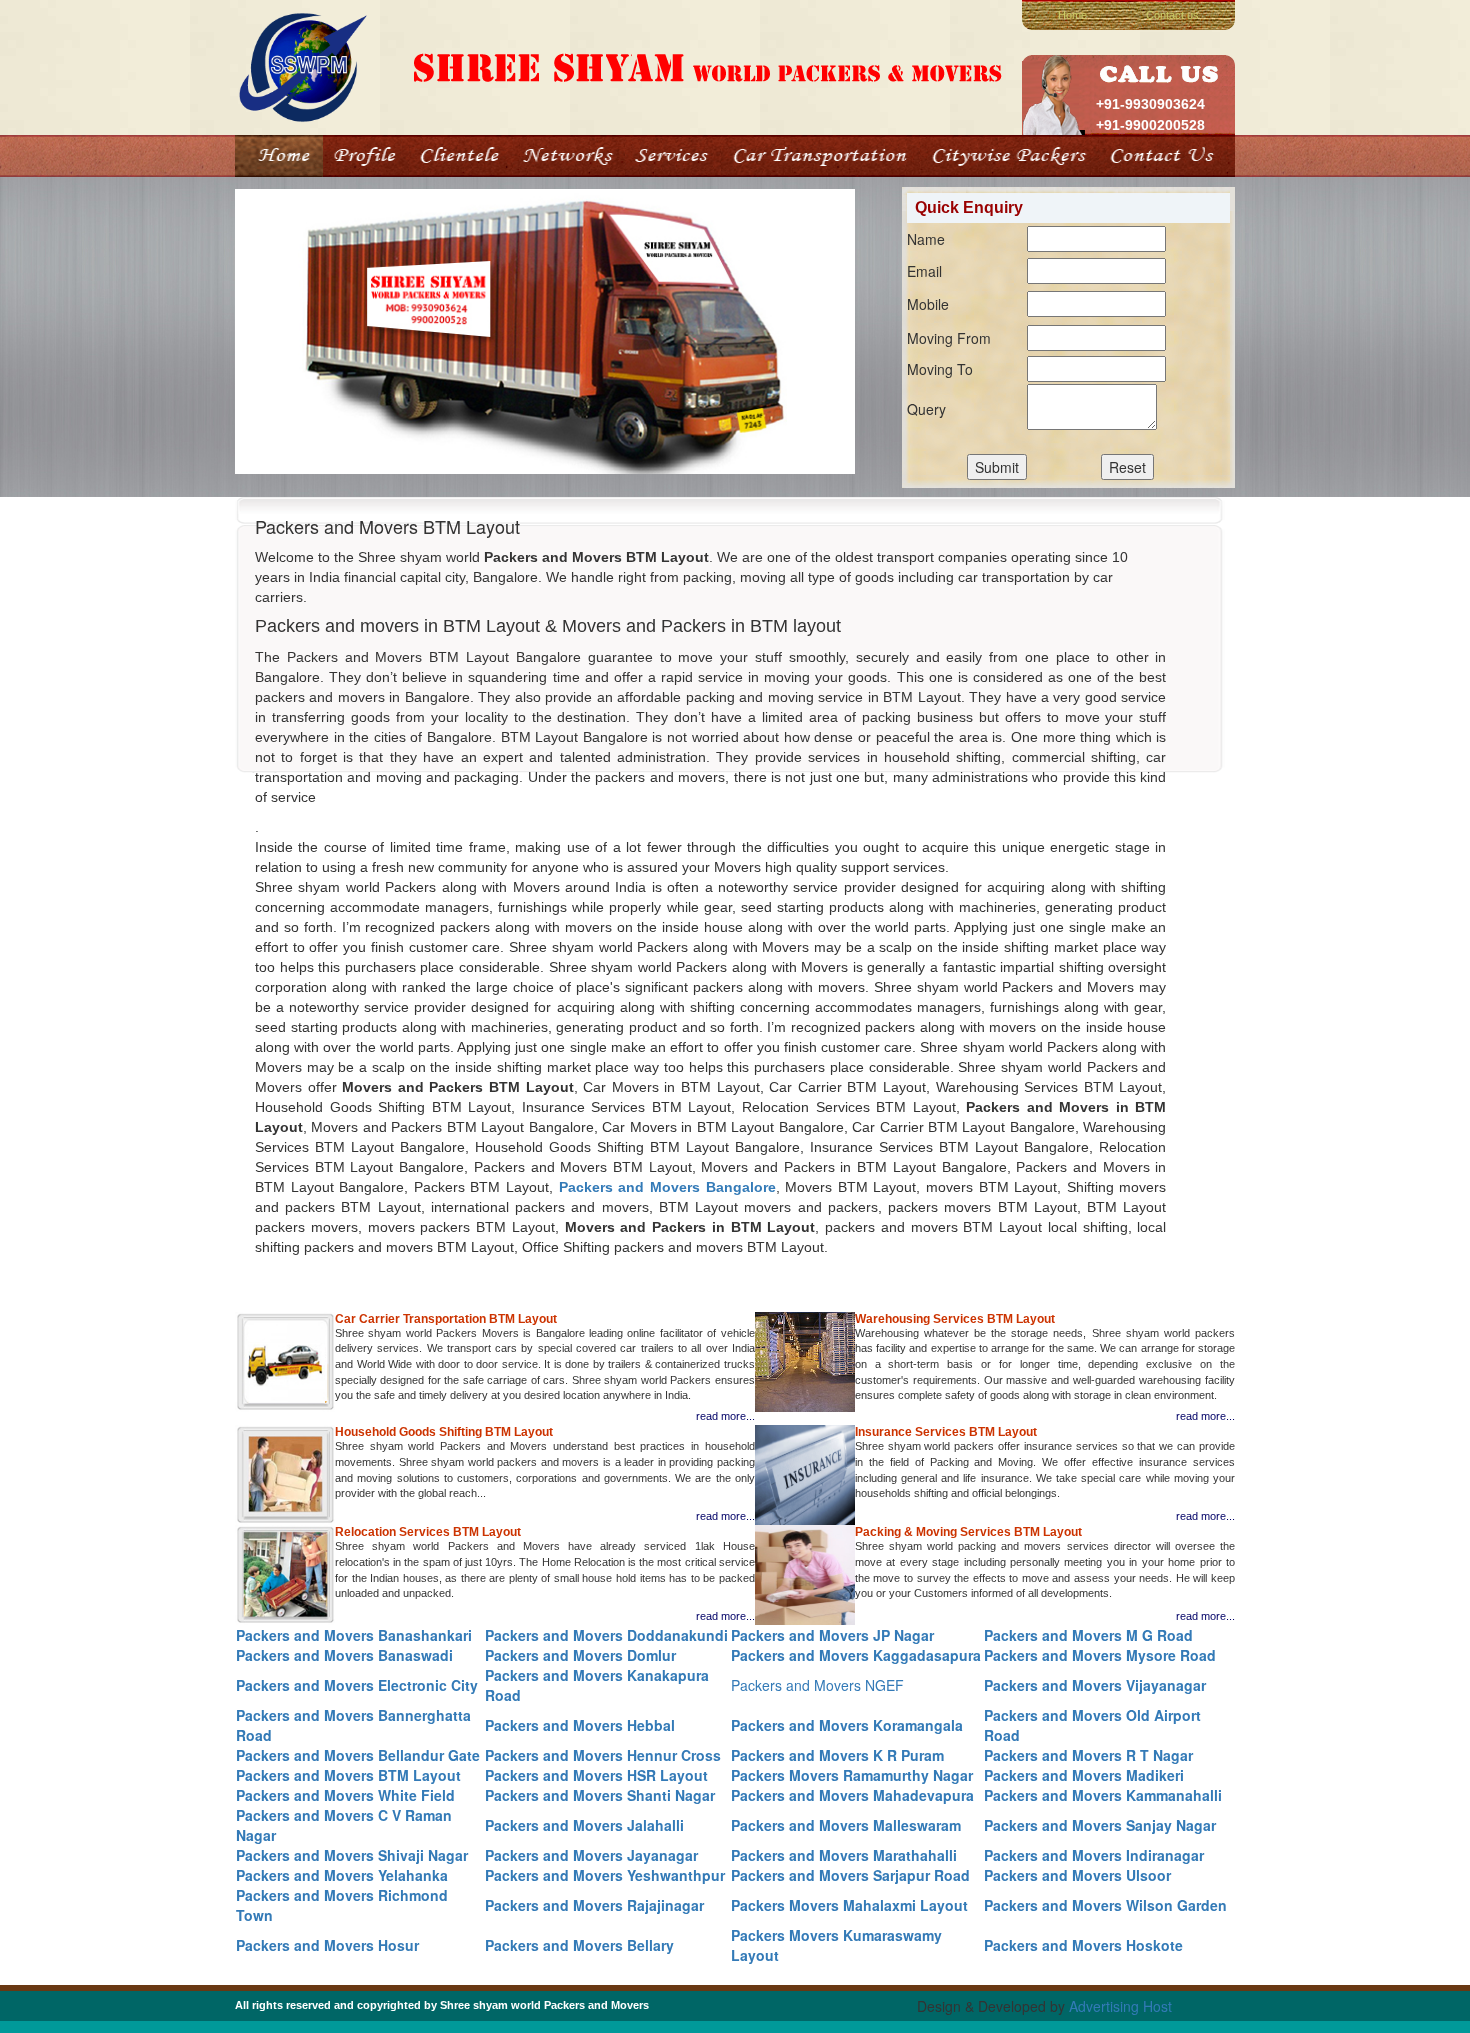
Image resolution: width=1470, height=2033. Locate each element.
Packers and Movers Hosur (327, 1945)
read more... (725, 1416)
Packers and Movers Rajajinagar (594, 1905)
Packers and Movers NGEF (817, 1685)
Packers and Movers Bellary (579, 1945)
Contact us (1172, 15)
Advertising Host (1120, 2006)
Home (1072, 15)
